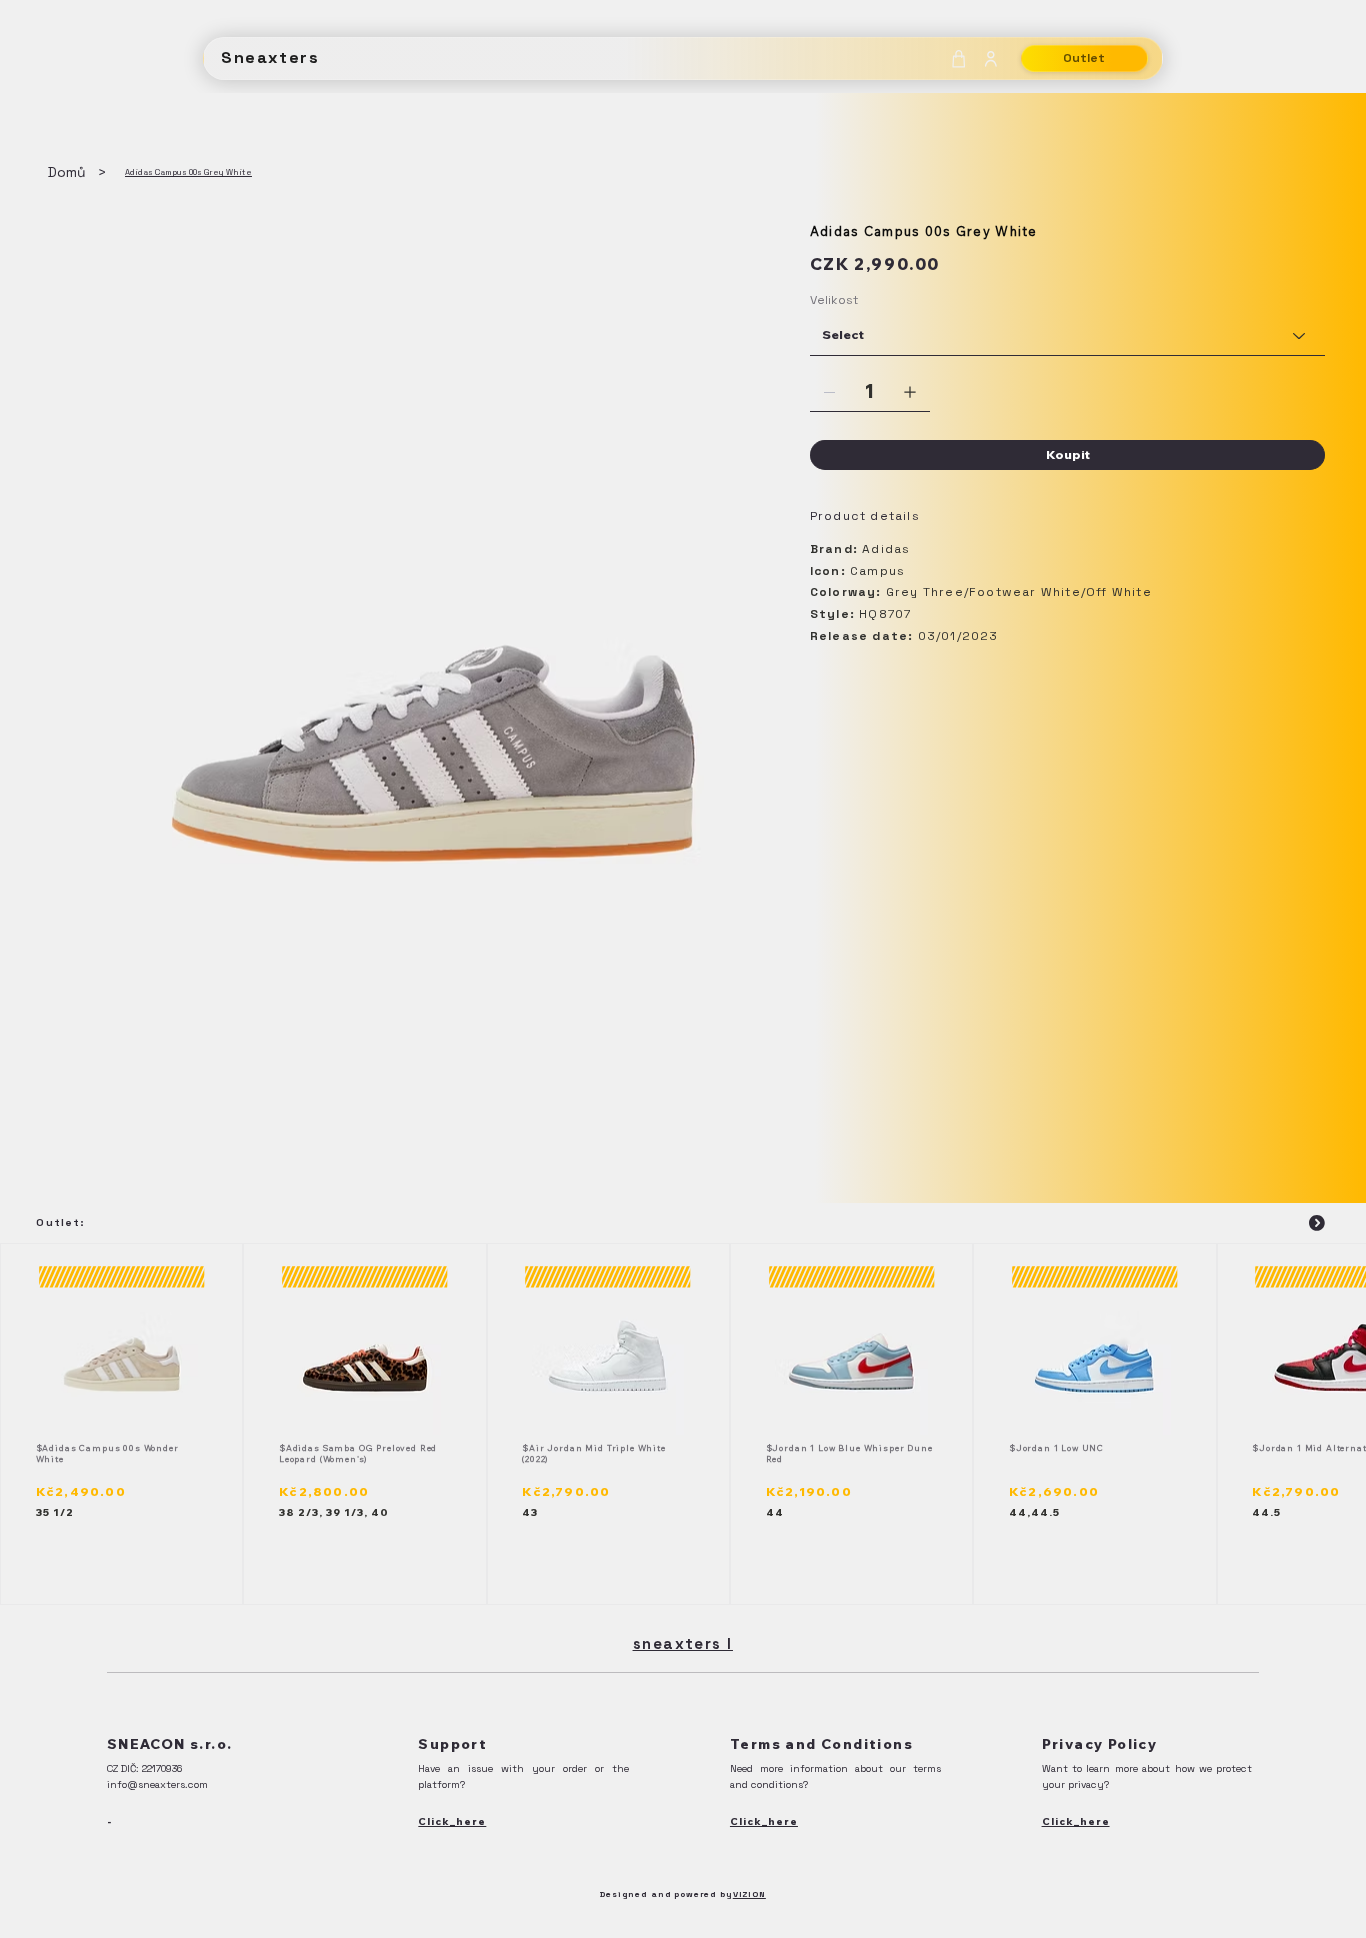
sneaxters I (683, 1643)
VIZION (749, 1894)
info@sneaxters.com (157, 1784)
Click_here (452, 1821)
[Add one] (910, 392)
